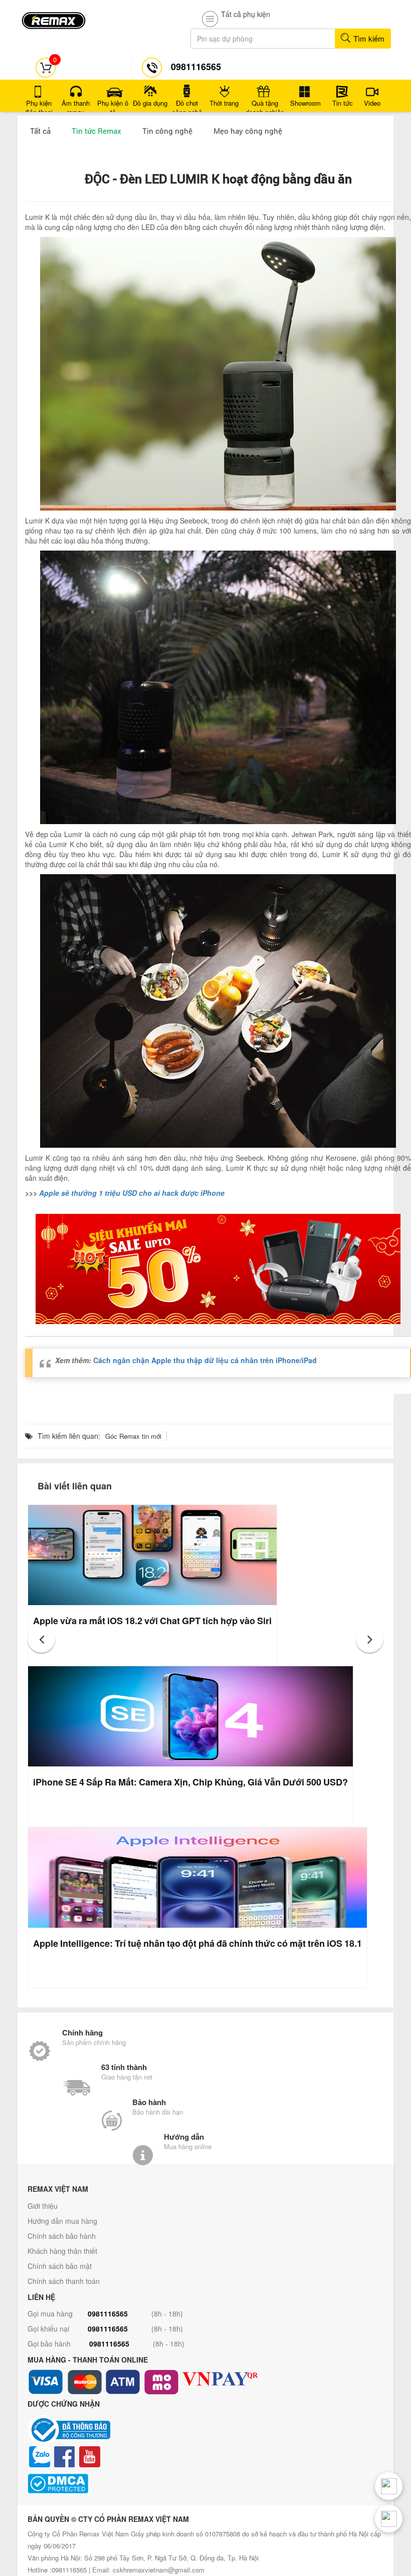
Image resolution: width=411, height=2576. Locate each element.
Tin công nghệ (167, 131)
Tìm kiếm (368, 38)
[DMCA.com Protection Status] (205, 2484)
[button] (41, 1639)
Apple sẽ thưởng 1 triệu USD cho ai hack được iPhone (132, 1193)
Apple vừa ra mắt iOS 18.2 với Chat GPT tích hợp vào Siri (152, 1621)
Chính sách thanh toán (64, 2281)
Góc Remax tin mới (133, 1436)
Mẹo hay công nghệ (248, 131)
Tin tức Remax (96, 131)
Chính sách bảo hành (62, 2236)
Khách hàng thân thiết (62, 2251)
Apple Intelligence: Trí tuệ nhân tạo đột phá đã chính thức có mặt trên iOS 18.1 (197, 1943)
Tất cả (40, 131)
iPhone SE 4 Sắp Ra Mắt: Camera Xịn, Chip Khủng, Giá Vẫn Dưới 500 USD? (190, 1782)
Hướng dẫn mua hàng (62, 2221)
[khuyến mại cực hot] (218, 1269)
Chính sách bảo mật (60, 2266)
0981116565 (108, 2313)
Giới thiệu (43, 2206)
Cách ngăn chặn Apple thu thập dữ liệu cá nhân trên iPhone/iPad (205, 1360)
